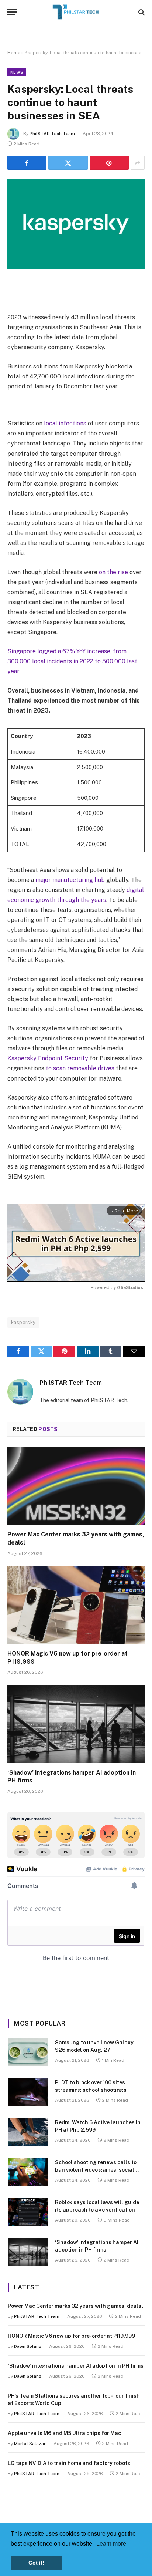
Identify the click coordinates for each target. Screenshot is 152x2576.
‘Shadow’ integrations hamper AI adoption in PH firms (76, 2366)
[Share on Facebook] (27, 163)
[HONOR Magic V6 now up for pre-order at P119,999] (76, 1605)
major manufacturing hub (70, 880)
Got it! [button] (36, 2563)
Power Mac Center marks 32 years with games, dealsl (75, 2306)
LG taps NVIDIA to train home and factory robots (69, 2463)
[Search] (141, 12)
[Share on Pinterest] (109, 163)
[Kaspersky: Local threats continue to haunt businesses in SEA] (76, 224)
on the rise (113, 572)
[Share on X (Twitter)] (68, 163)
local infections (65, 423)
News (17, 72)
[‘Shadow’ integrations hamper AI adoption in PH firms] (76, 1724)
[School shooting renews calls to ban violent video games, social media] (28, 2172)
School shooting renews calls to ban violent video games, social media (96, 2170)
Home (14, 53)
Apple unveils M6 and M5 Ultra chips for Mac (64, 2433)
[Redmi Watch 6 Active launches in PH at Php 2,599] (28, 2132)
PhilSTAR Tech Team (52, 134)
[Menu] (12, 12)
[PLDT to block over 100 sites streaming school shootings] (28, 2092)
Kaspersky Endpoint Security (48, 1058)
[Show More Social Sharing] (138, 163)
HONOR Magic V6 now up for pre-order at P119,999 (71, 2336)
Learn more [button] (111, 2544)
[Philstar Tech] (76, 12)
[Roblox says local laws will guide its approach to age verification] (28, 2212)
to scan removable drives (80, 1068)
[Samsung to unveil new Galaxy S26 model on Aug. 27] (28, 2052)
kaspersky (23, 1322)
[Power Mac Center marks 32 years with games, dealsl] (76, 1486)
